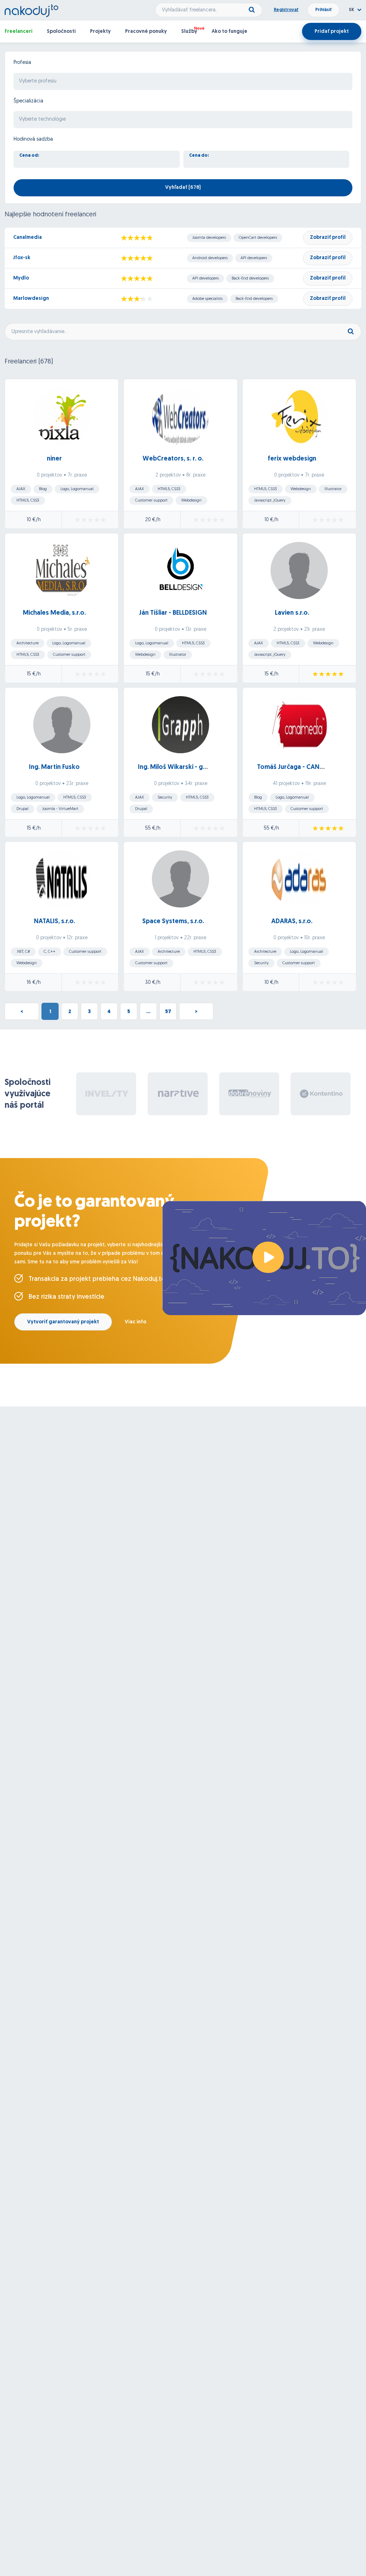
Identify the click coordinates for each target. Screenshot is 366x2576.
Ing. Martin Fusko (54, 768)
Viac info (135, 1322)
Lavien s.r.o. (292, 613)
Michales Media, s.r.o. (54, 613)
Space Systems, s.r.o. (173, 922)
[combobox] (183, 81)
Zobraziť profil (328, 238)
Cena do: (199, 156)
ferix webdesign (292, 459)
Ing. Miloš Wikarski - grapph (179, 768)
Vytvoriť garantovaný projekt (63, 1322)
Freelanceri (19, 32)
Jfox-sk (22, 258)
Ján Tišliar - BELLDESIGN (173, 613)
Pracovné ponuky (146, 32)
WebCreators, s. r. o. (173, 459)
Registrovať (286, 10)
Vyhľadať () (183, 188)
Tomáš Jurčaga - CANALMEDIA (301, 768)
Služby (189, 32)
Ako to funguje (229, 32)
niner (54, 459)
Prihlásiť (323, 10)
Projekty (100, 32)
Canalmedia (28, 238)
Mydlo (21, 278)
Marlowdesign (31, 299)
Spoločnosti (61, 32)
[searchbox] (183, 82)
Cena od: (29, 156)
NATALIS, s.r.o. (55, 922)
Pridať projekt (332, 32)
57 (168, 1012)
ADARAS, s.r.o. (292, 922)
